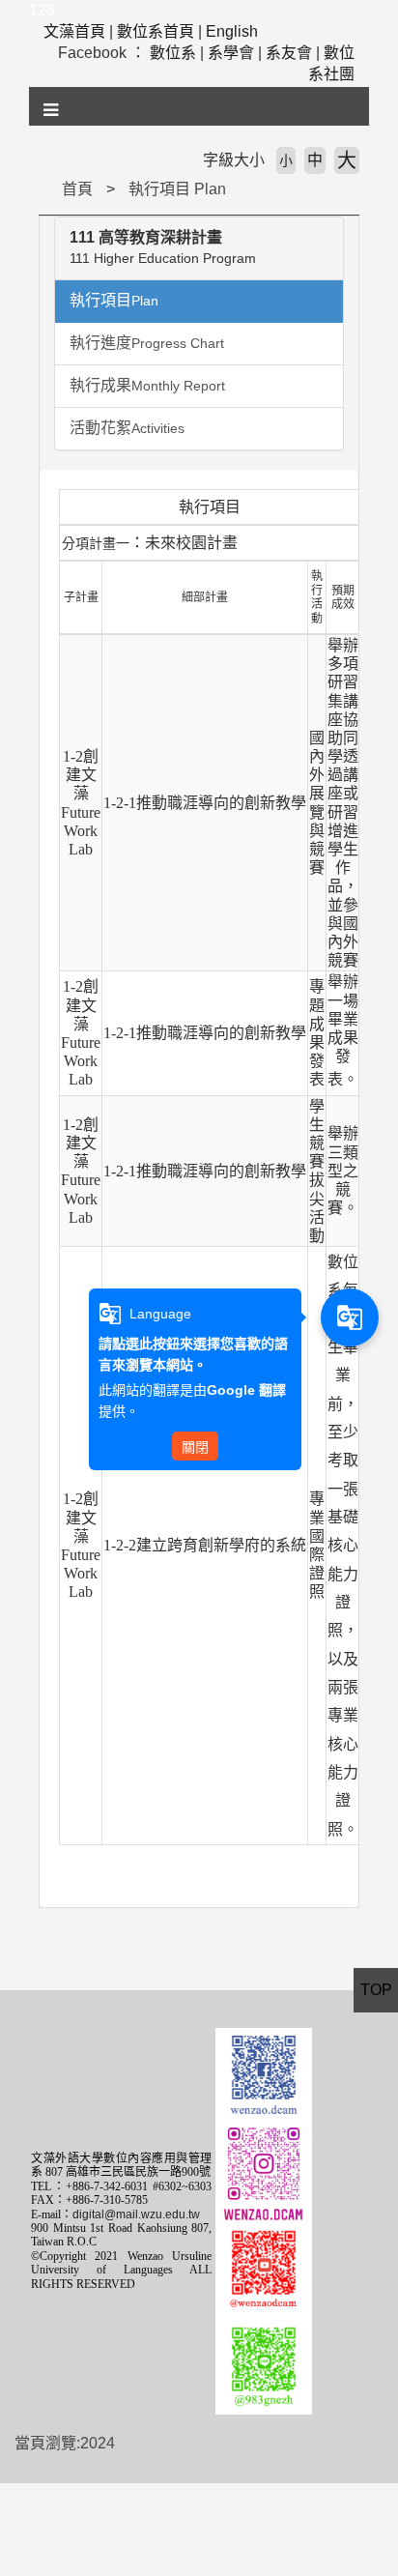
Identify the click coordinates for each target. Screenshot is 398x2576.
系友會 (289, 53)
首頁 (77, 189)
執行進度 (147, 343)
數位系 (173, 53)
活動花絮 (127, 428)
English (232, 31)
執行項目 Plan (177, 189)
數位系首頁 (156, 31)
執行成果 (147, 385)
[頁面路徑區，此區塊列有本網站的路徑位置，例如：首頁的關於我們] (43, 189)
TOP (376, 1990)
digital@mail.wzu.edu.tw (136, 2214)
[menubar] (52, 110)
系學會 (231, 53)
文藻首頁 (74, 31)
